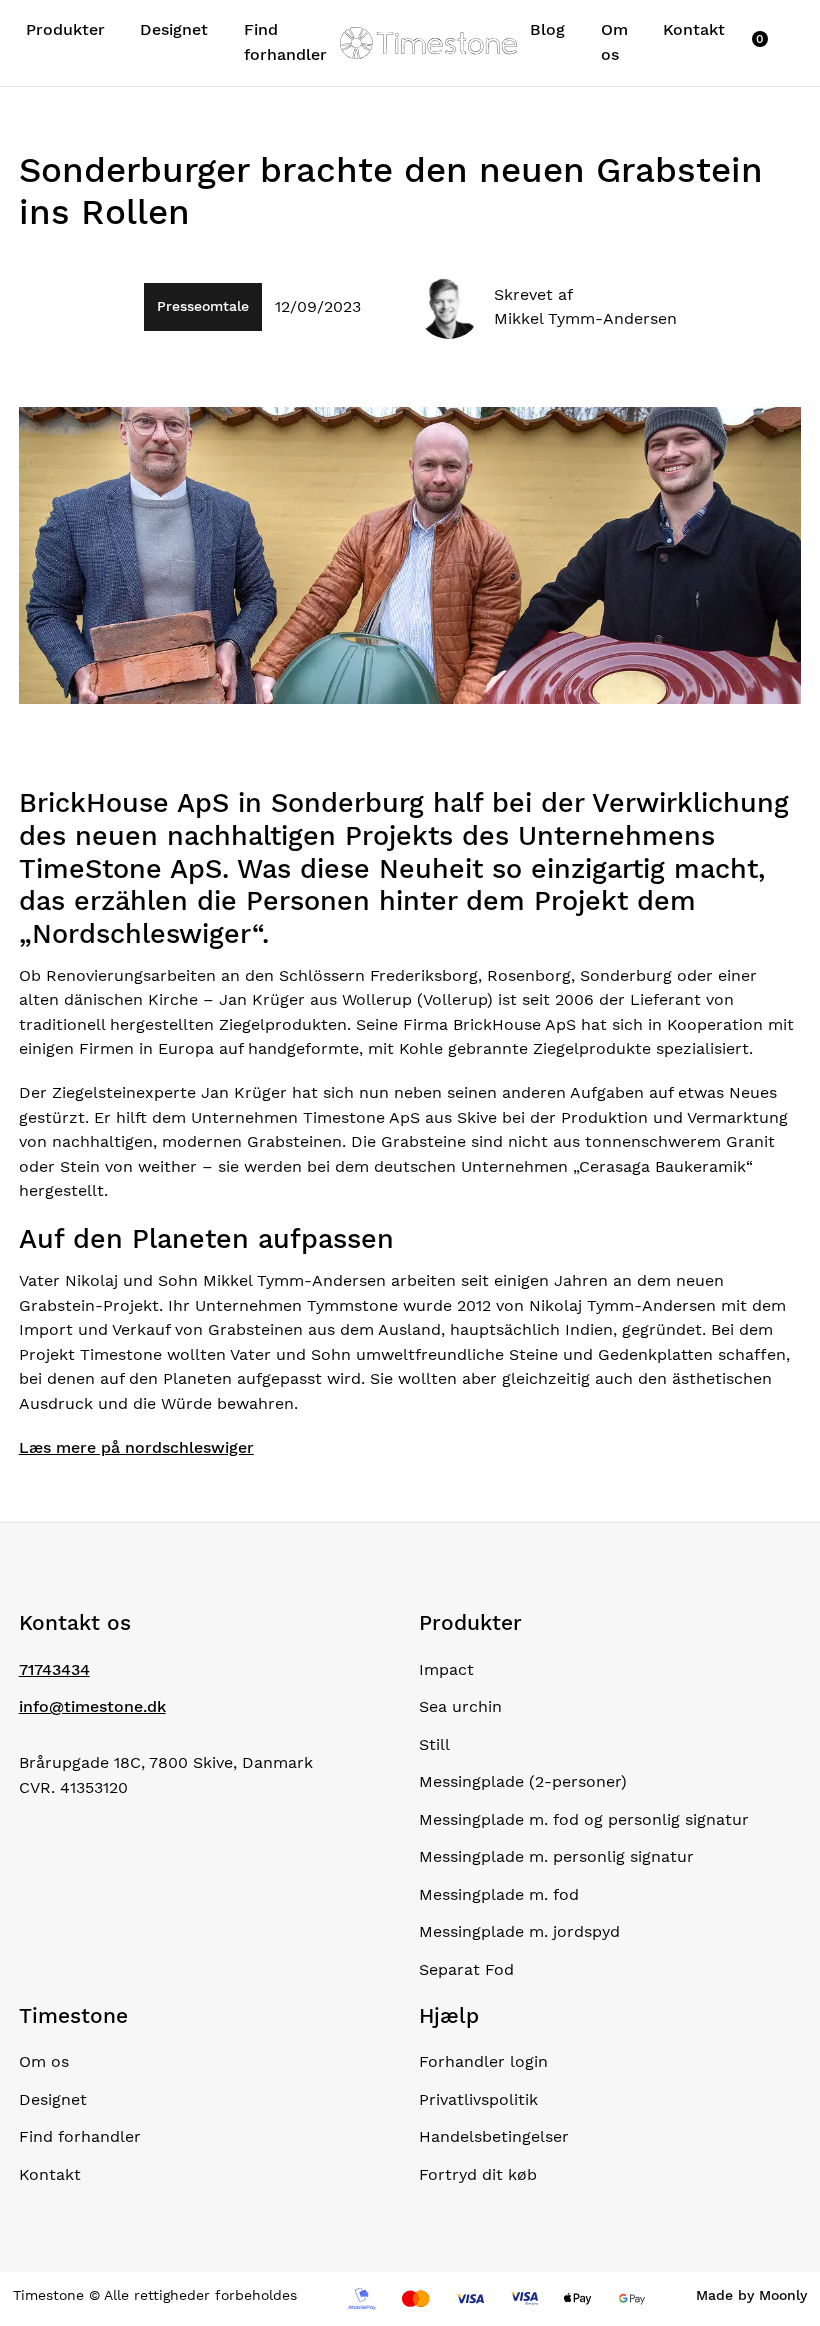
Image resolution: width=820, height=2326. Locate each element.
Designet (174, 29)
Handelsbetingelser (494, 2136)
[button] (770, 37)
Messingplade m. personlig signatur (556, 1856)
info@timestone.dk (92, 1706)
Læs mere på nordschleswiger (136, 1447)
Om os (614, 41)
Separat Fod (466, 1969)
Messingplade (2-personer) (523, 1781)
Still (434, 1744)
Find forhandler (285, 41)
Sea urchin (460, 1706)
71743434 (54, 1669)
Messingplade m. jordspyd (519, 1931)
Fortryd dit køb (478, 2174)
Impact (446, 1669)
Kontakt (694, 29)
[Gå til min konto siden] (742, 43)
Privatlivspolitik (478, 2099)
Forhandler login (483, 2061)
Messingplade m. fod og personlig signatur (584, 1819)
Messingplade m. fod (499, 1894)
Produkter (65, 29)
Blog (547, 29)
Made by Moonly (751, 2295)
